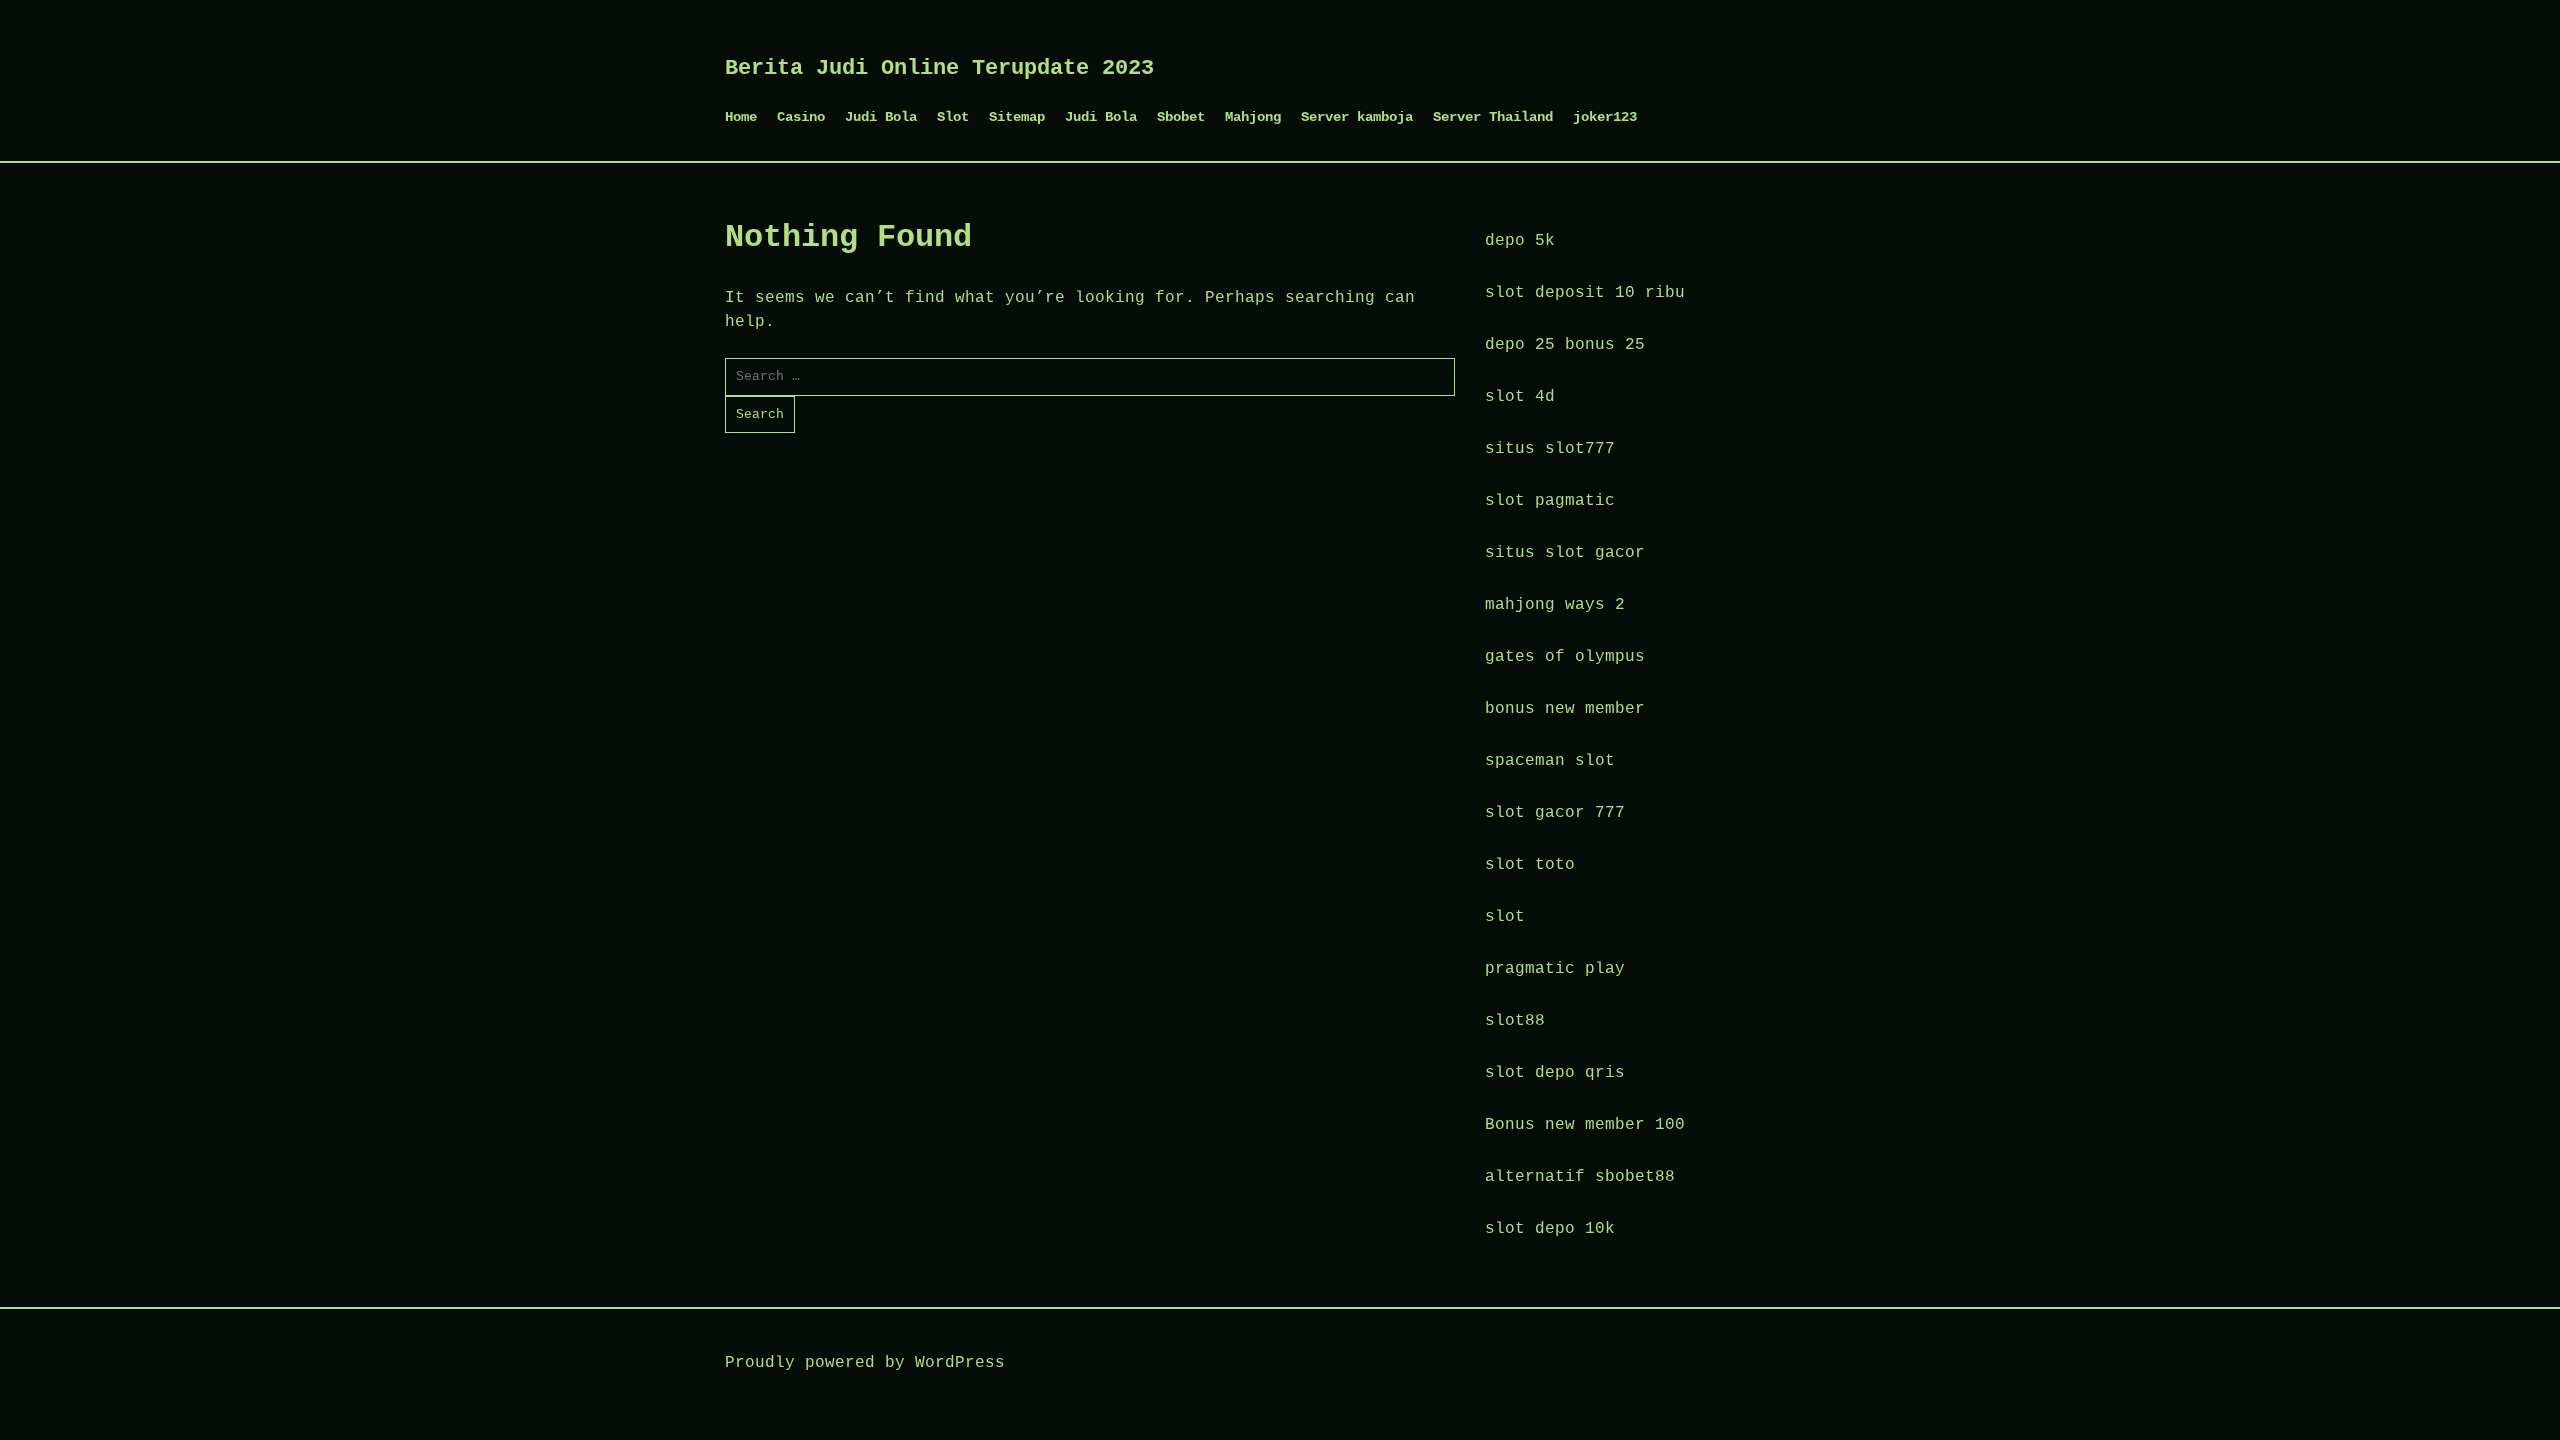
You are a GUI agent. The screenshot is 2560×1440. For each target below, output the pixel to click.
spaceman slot (1550, 761)
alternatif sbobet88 (1580, 1177)
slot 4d (1520, 397)
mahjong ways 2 (1555, 605)
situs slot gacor (1565, 553)
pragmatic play (1555, 969)
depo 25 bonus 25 (1565, 345)
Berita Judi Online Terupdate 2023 (939, 68)
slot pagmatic (1550, 501)
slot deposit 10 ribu (1585, 293)
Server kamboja (1357, 117)
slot (1505, 917)
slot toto (1530, 865)
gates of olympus (1565, 657)
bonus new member (1565, 709)
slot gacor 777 (1555, 813)
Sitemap (1017, 117)
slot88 (1515, 1021)
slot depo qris (1555, 1073)
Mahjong (1253, 117)
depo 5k (1520, 241)
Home (741, 117)
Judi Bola (881, 117)
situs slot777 (1550, 449)
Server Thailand (1493, 117)
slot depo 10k (1550, 1229)
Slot (953, 117)
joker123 (1605, 117)
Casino (801, 117)
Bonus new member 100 (1585, 1125)
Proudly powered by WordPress (865, 1363)
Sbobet (1181, 117)
